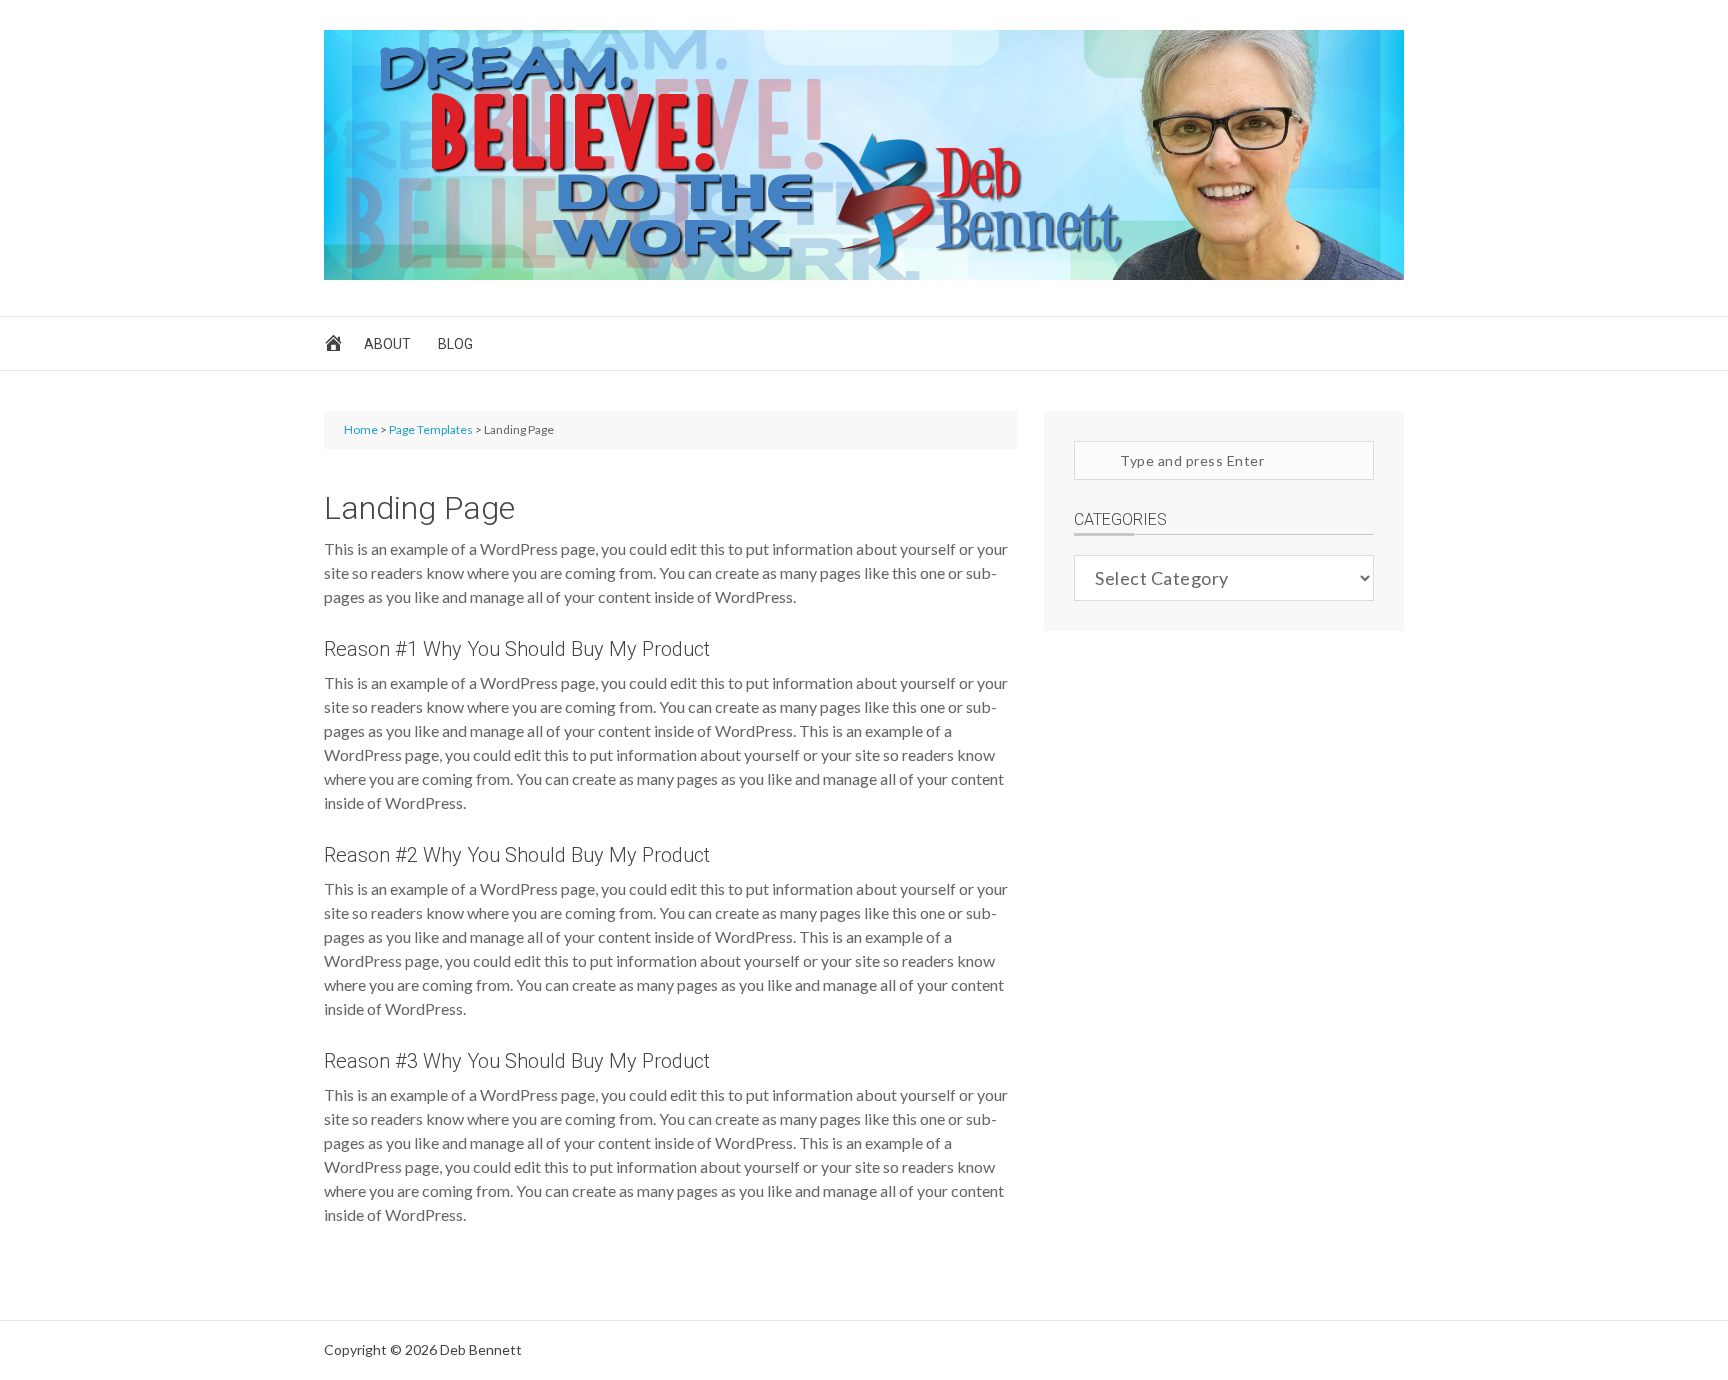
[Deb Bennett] (864, 273)
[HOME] (336, 348)
